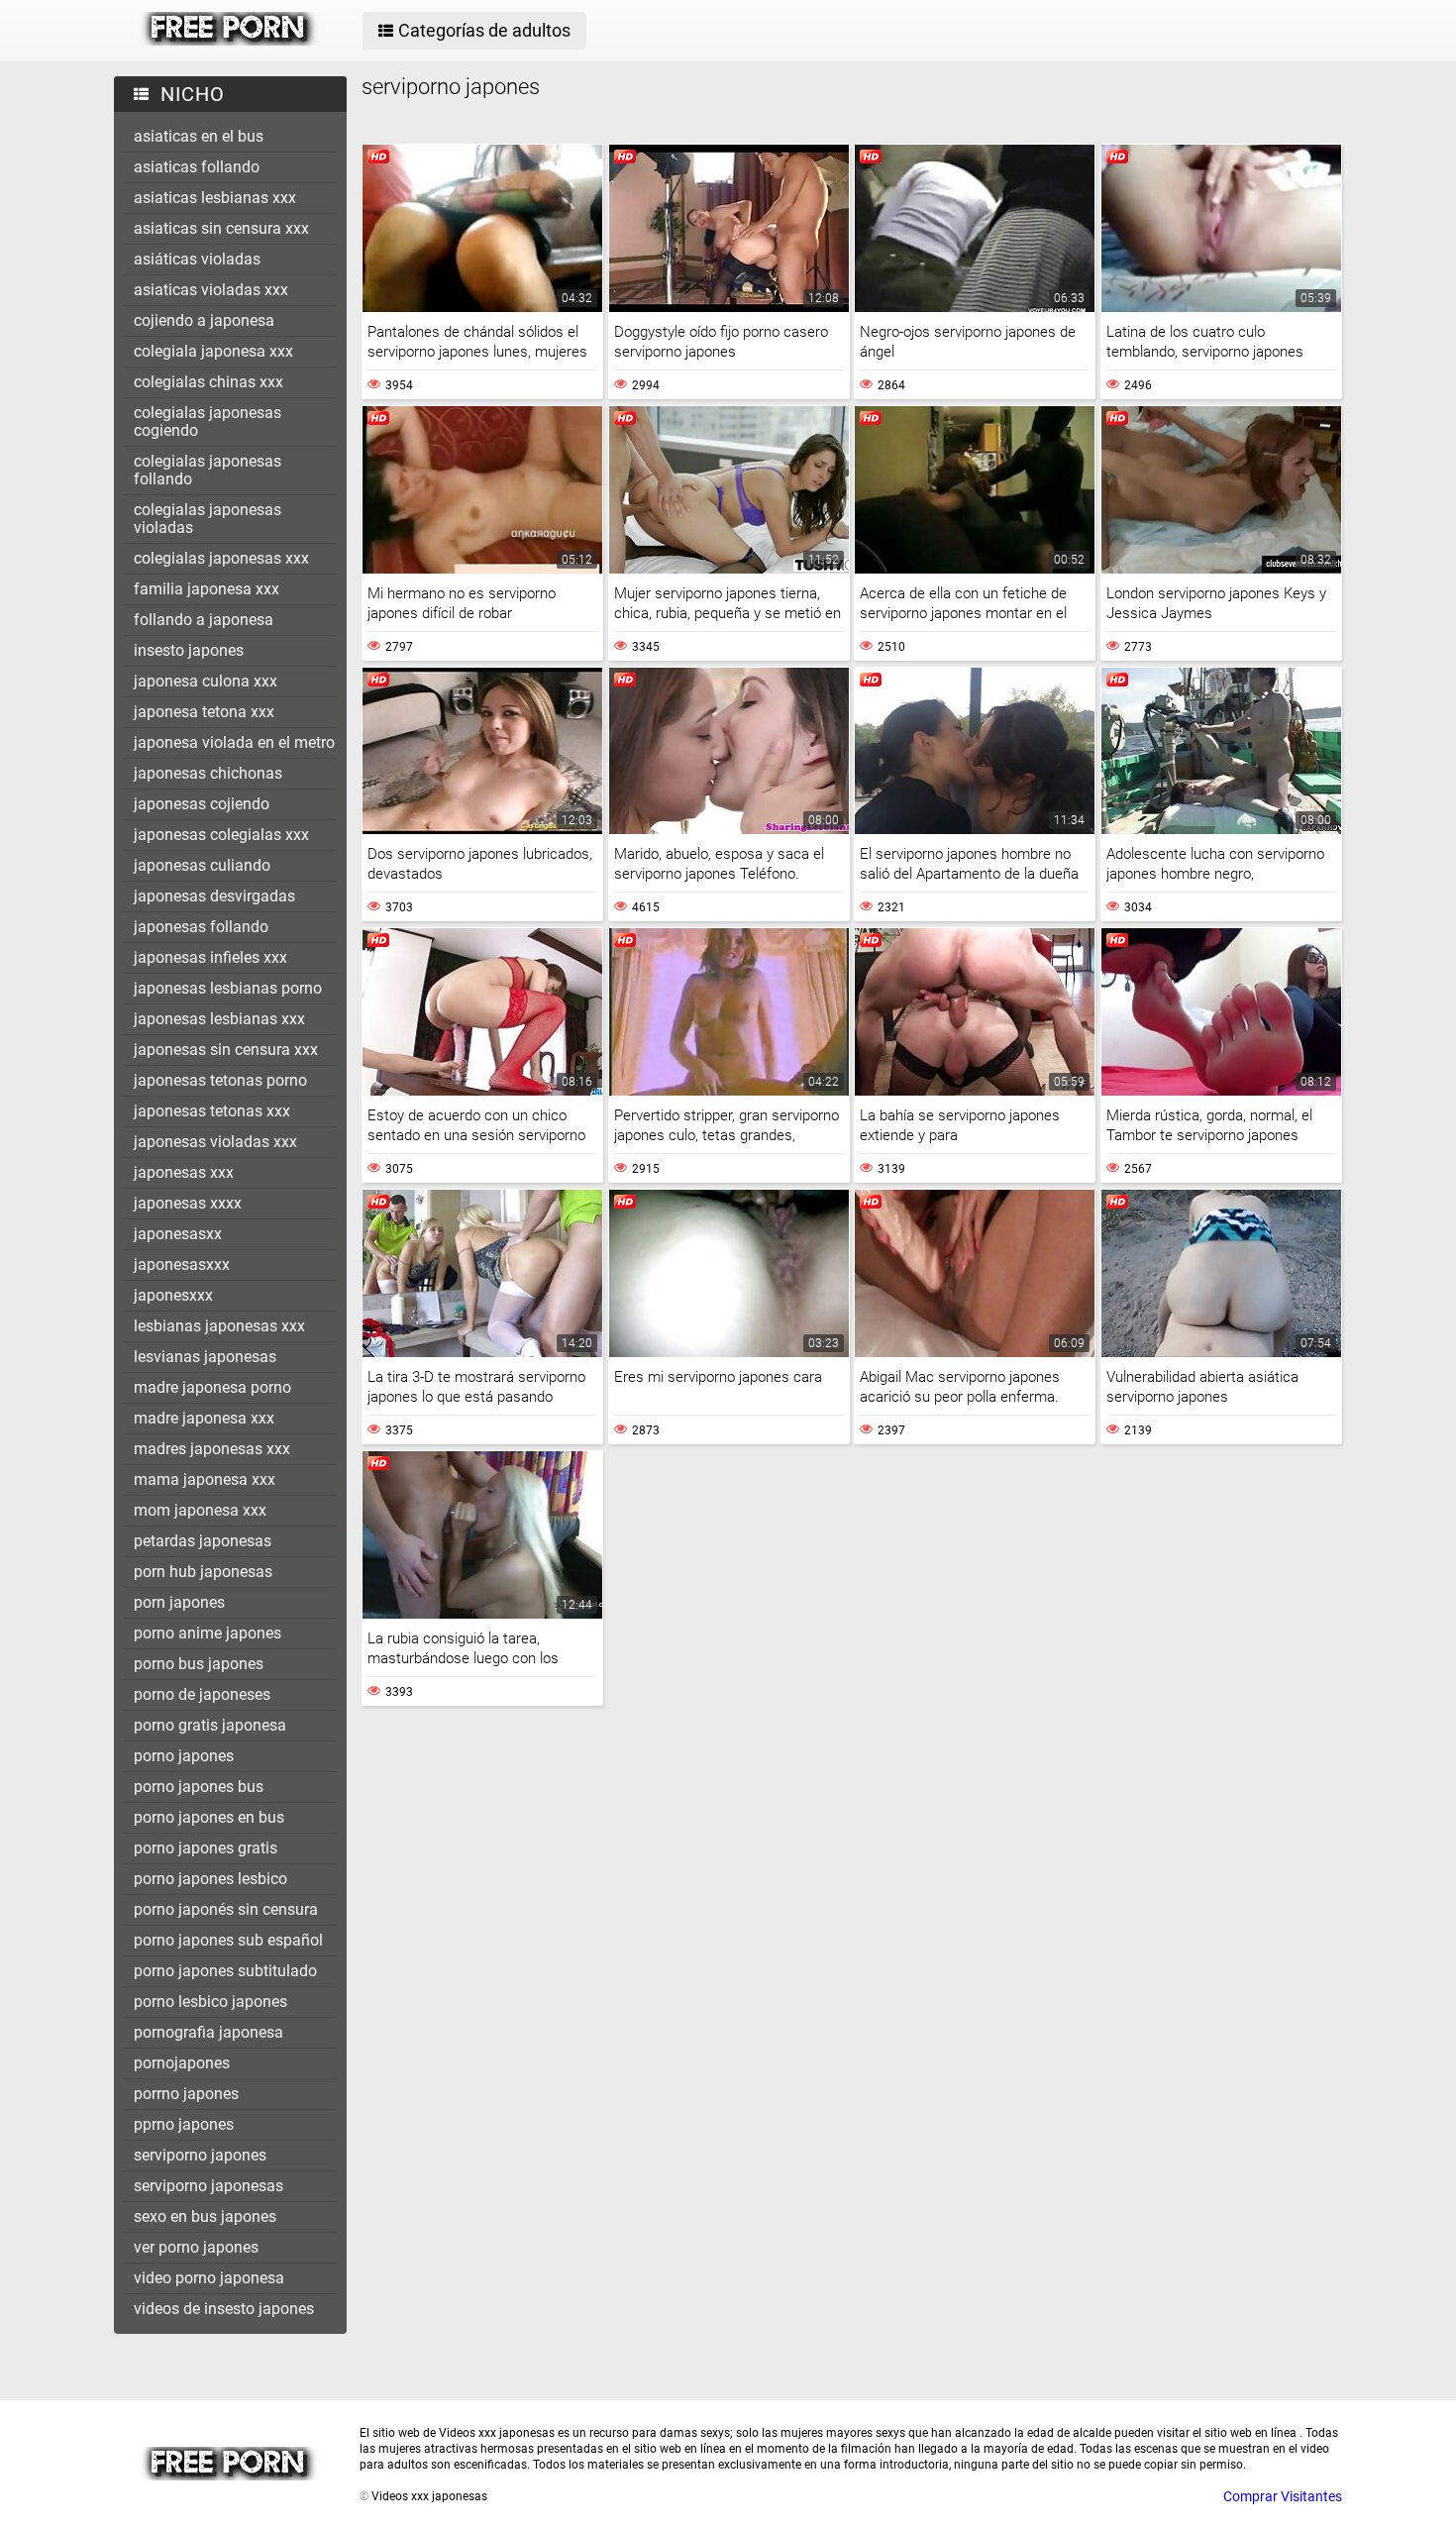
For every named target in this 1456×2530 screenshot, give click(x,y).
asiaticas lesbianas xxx (215, 198)
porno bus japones (199, 1664)
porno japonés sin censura (226, 1909)
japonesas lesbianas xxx (219, 1019)
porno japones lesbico (210, 1879)
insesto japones (189, 650)
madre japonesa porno (212, 1387)
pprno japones (184, 2124)
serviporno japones (200, 2155)
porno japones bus (199, 1787)
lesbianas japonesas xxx (219, 1326)
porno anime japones (208, 1633)
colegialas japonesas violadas (208, 519)
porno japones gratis (206, 1848)
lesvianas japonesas (205, 1357)
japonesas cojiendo (202, 804)
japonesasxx (178, 1234)
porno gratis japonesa (210, 1725)
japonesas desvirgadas (214, 896)
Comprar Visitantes (1283, 2496)
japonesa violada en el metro (234, 742)
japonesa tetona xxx (204, 712)
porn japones (179, 1602)
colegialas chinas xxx (208, 382)
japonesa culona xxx (206, 681)
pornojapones (182, 2063)
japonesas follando (201, 927)
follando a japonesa (204, 620)
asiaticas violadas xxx (211, 290)
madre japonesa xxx (204, 1418)
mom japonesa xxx (200, 1510)
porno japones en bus (209, 1817)
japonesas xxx (184, 1172)
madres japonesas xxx (212, 1449)
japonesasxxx (182, 1265)
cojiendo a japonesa (204, 320)
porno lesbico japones (210, 2002)
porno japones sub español (228, 1940)
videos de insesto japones (224, 2309)
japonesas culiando (202, 865)
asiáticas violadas (197, 259)
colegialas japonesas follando (208, 470)
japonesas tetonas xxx (212, 1111)
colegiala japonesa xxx (213, 351)
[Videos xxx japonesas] (229, 41)
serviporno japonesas (208, 2186)
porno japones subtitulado (225, 1971)
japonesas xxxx (188, 1203)
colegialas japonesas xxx (221, 558)
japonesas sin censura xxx (226, 1050)
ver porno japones (196, 2247)
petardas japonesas (203, 1541)
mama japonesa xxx (205, 1479)
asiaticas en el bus (199, 136)
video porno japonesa (209, 2278)
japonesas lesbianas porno (228, 988)
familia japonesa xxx (207, 589)
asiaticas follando (197, 167)
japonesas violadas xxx (215, 1142)
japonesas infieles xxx (210, 957)
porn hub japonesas (203, 1572)
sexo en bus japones (205, 2216)
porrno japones (186, 2094)
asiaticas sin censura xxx (221, 228)
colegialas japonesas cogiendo (208, 422)
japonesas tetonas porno (220, 1080)
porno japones (184, 1756)
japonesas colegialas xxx (221, 835)
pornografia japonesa (208, 2032)
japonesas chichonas (208, 773)
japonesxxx (173, 1295)
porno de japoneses (202, 1694)
